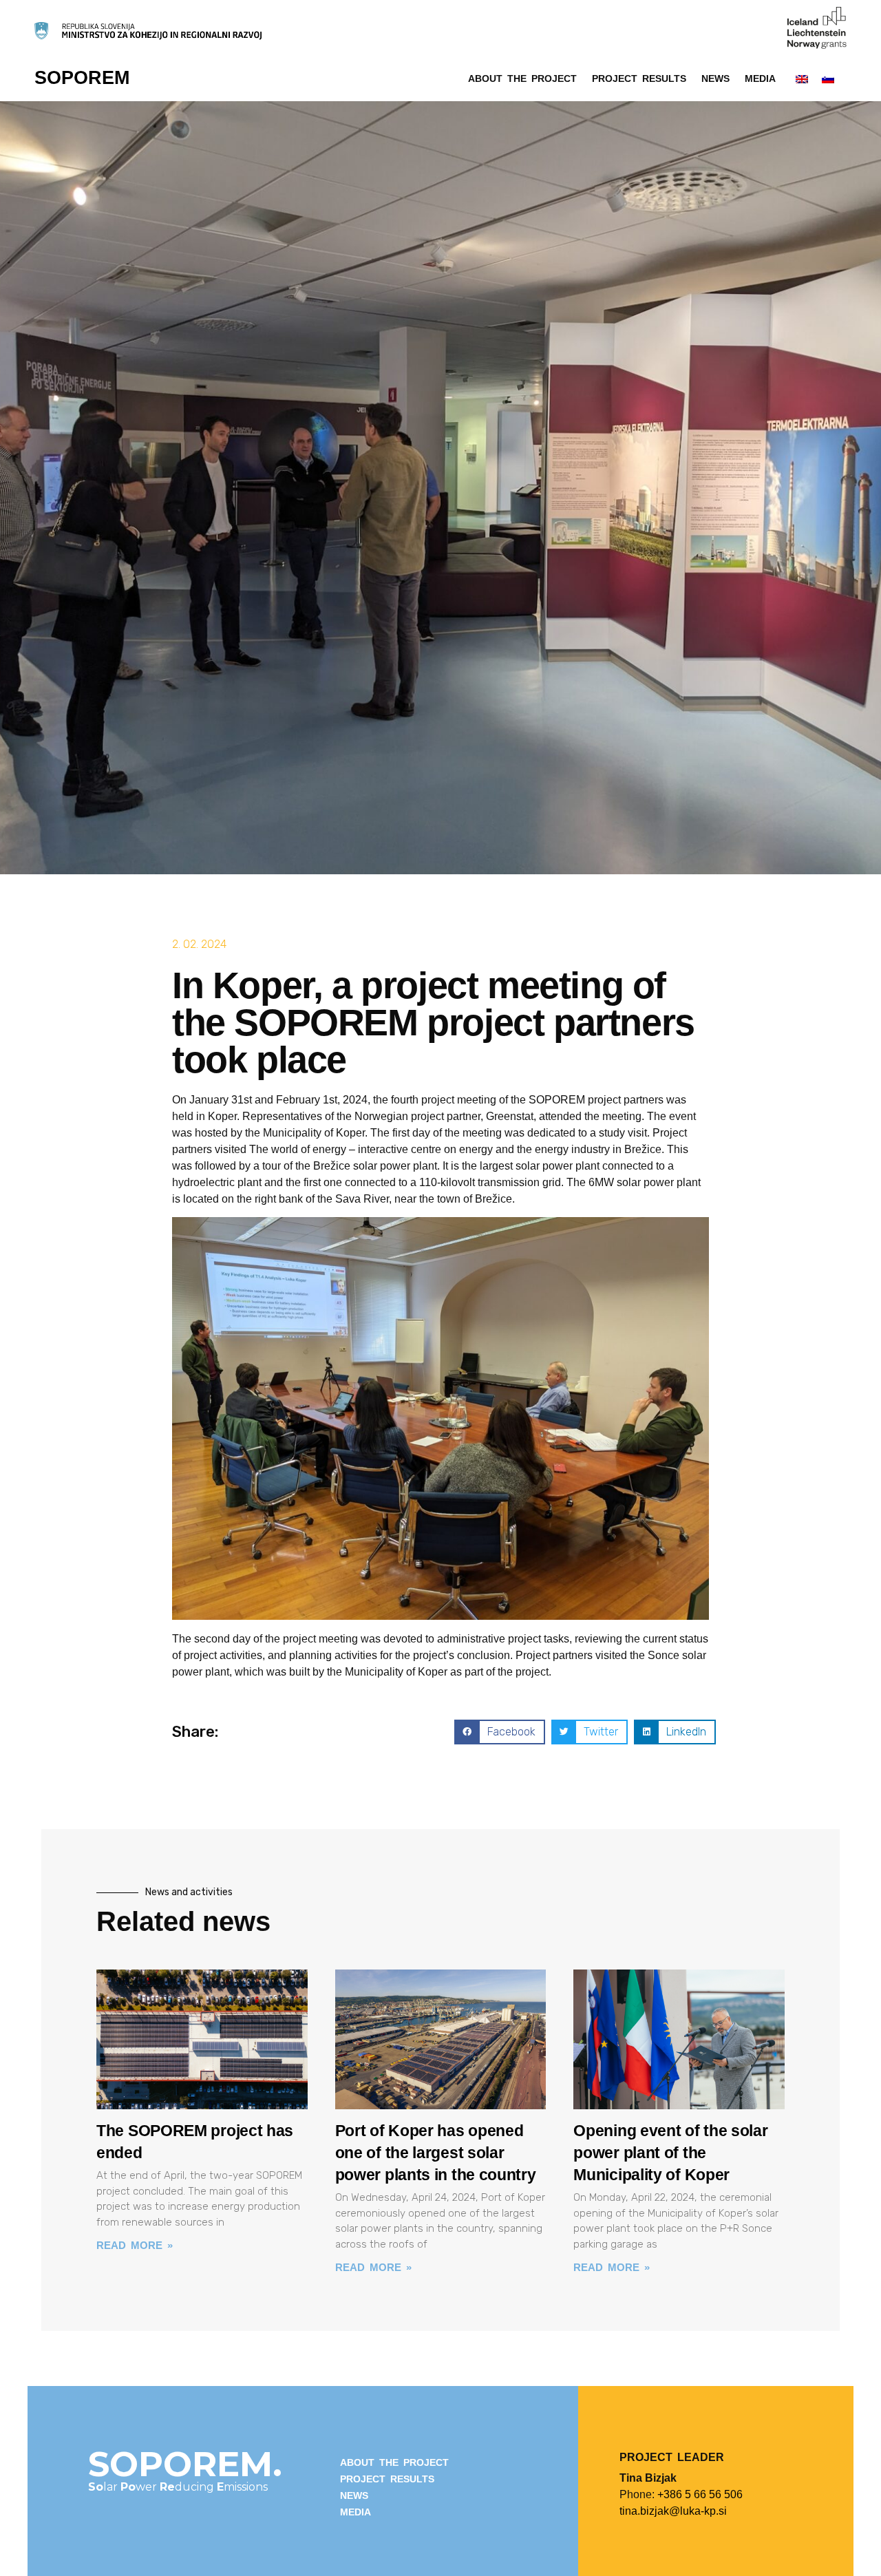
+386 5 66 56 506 (700, 2494)
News (715, 78)
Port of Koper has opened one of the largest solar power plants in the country (436, 2153)
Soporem (82, 78)
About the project (522, 78)
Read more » (135, 2245)
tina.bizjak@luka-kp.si (673, 2511)
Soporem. (185, 2464)
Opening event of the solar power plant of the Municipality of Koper (670, 2153)
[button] (499, 1732)
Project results (639, 78)
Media (760, 78)
